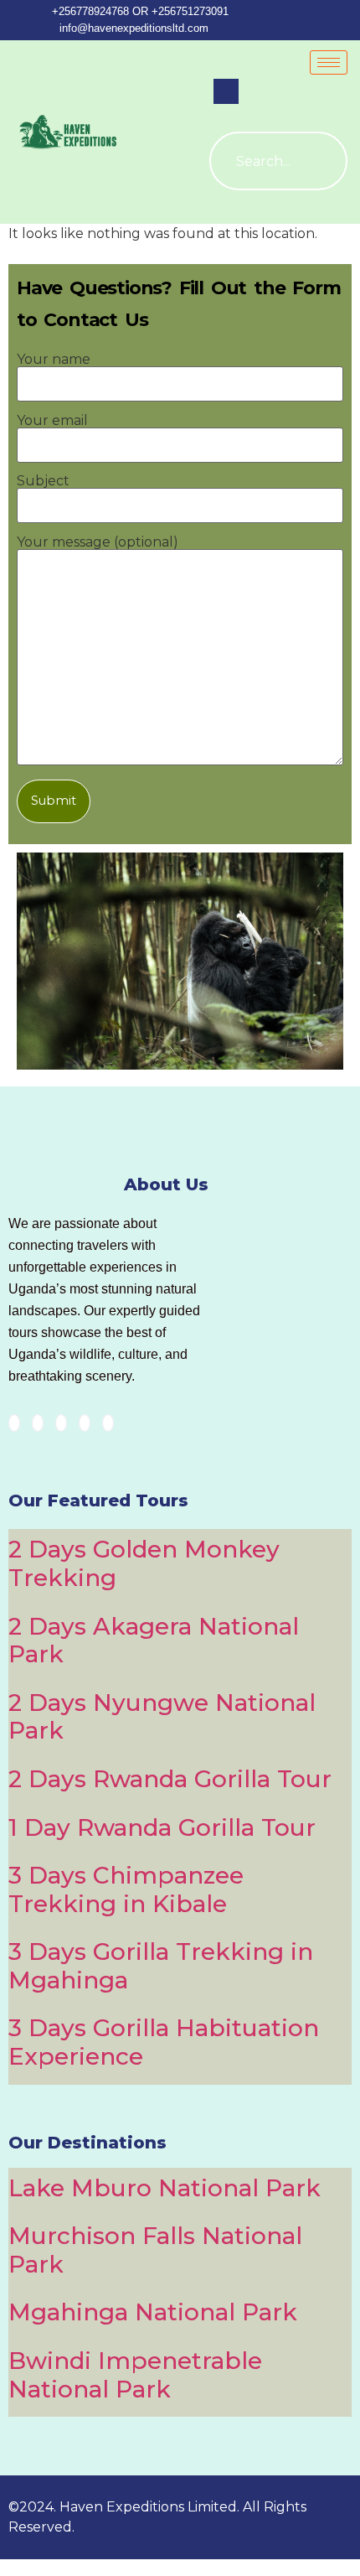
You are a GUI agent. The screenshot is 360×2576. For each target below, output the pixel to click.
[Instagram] (108, 1423)
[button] (226, 91)
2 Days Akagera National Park (154, 1640)
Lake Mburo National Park (165, 2188)
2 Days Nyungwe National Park (162, 1717)
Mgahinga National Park (153, 2312)
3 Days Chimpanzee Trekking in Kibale (126, 1889)
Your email (52, 421)
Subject (43, 482)
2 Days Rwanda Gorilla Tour (170, 1779)
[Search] (318, 161)
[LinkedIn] (61, 1423)
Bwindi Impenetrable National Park (135, 2375)
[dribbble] (85, 1423)
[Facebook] (14, 1423)
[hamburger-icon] (329, 62)
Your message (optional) (98, 543)
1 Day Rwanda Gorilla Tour (162, 1827)
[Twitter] (38, 1423)
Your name (54, 360)
